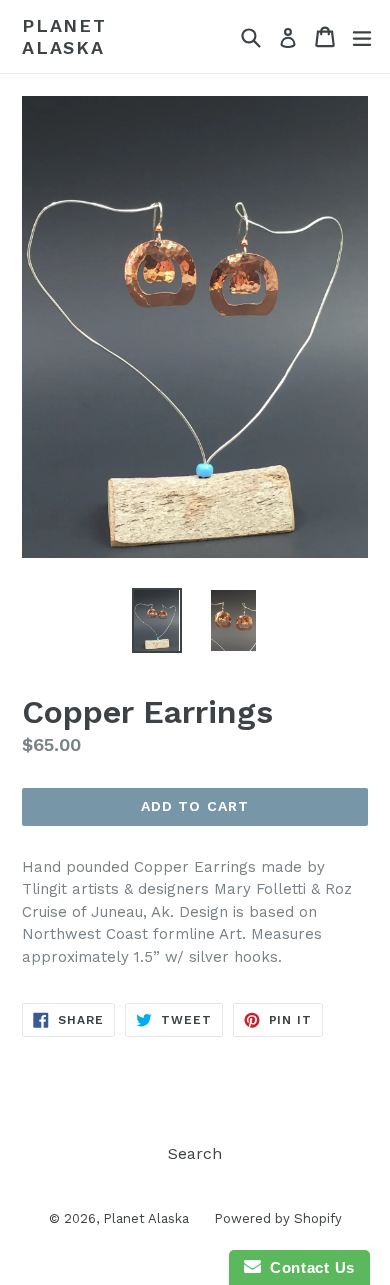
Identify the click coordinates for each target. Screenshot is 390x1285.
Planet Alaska (64, 36)
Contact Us (308, 1267)
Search (195, 1153)
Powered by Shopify (278, 1218)
